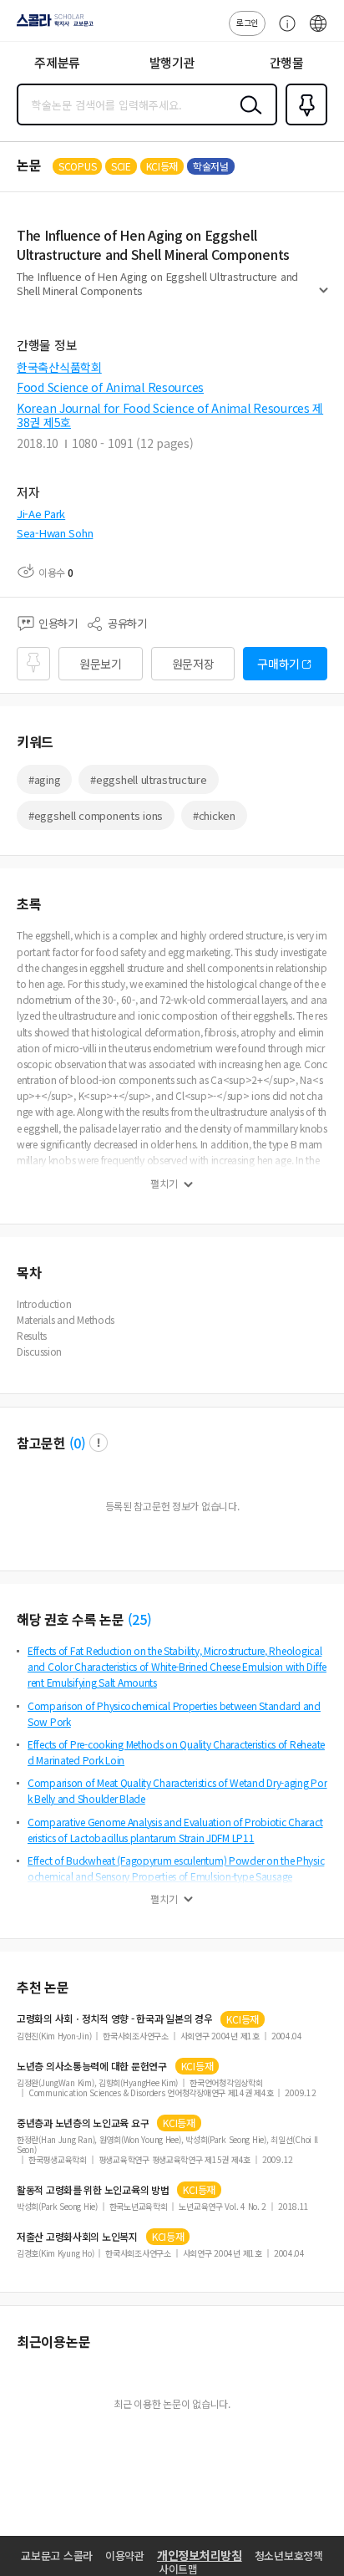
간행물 (287, 62)
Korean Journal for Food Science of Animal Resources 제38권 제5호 (170, 415)
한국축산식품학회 (59, 367)
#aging (44, 779)
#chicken (214, 815)
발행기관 (172, 62)
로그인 (247, 22)
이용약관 (125, 2556)
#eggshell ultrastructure (148, 779)
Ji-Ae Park (41, 514)
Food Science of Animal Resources (110, 387)
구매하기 (278, 664)
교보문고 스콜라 (57, 2556)
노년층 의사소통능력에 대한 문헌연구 (92, 2066)
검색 (247, 118)
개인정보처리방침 (200, 2555)
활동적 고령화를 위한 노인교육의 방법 (93, 2190)
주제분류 (57, 62)
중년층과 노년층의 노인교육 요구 (83, 2123)
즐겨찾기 (303, 124)
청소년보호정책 (289, 2556)
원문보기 (101, 664)
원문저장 (193, 664)
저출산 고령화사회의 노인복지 (77, 2237)
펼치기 (324, 298)
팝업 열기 (99, 1443)
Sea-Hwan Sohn (55, 533)
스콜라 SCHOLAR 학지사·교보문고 (52, 26)
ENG (318, 32)
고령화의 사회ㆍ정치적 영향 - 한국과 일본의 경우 (114, 2019)
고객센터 (283, 32)
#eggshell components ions (96, 815)
